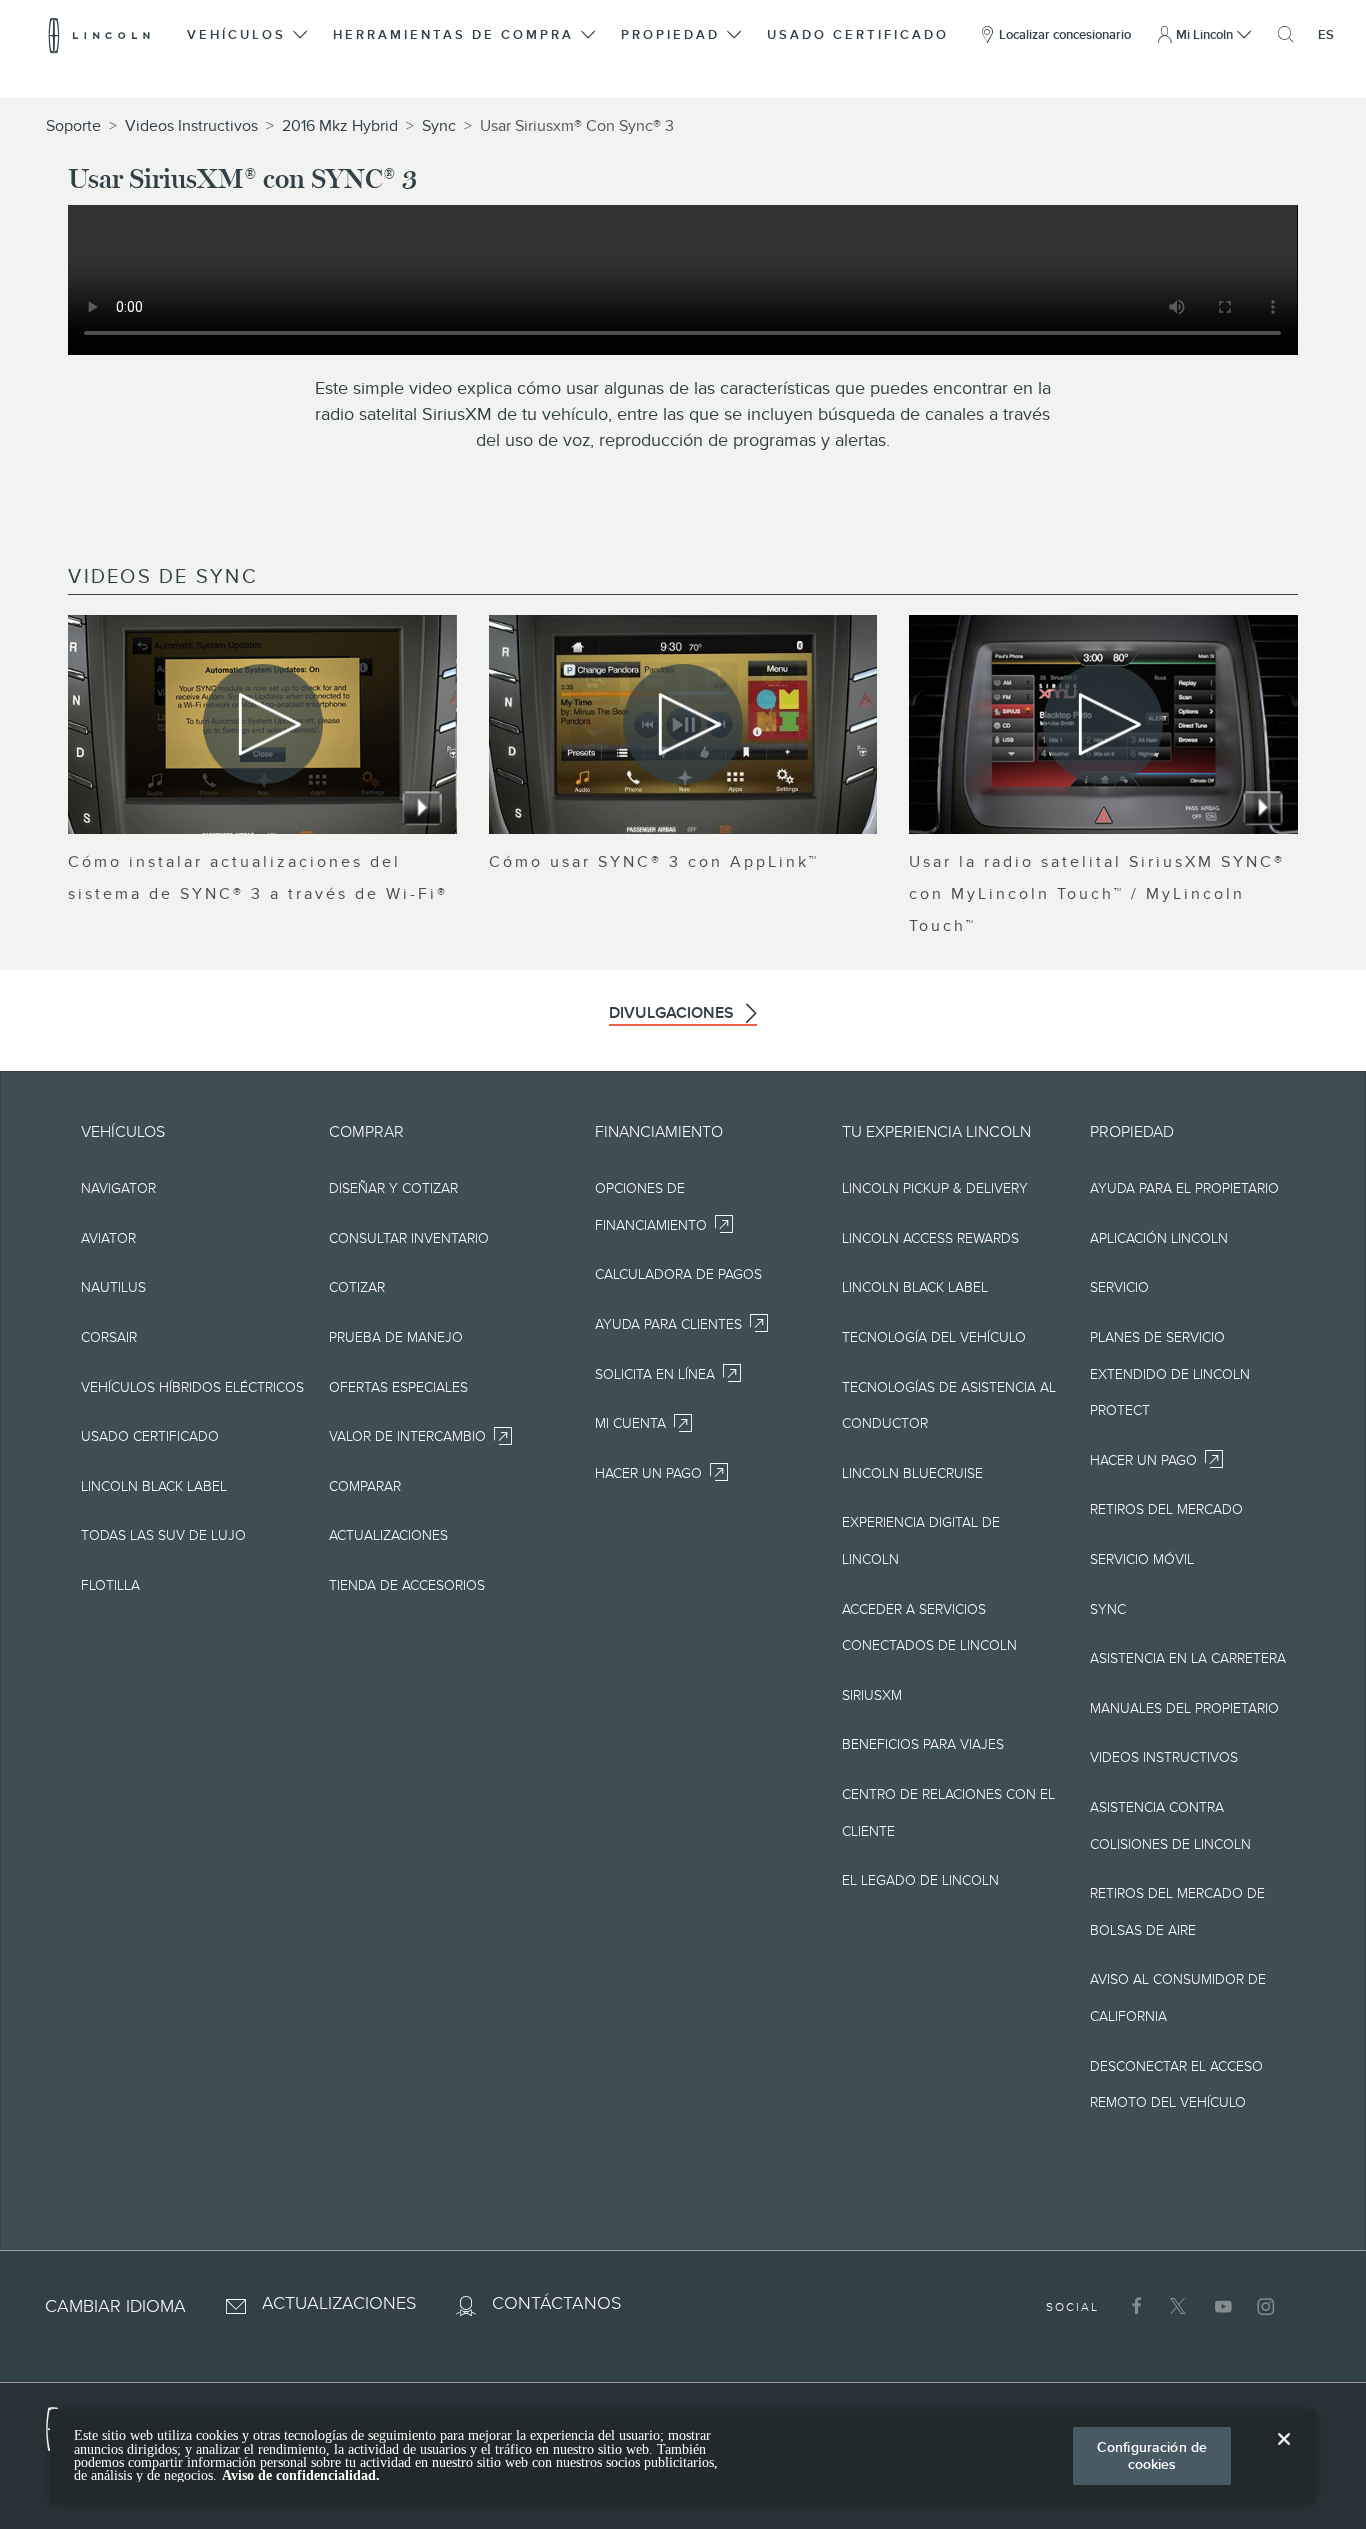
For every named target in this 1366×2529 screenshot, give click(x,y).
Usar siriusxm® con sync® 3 (577, 126)
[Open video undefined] (262, 724)
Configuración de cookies (1152, 2455)
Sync (439, 126)
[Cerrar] (1284, 2455)
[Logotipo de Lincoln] (99, 35)
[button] (248, 35)
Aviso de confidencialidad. (301, 2475)
